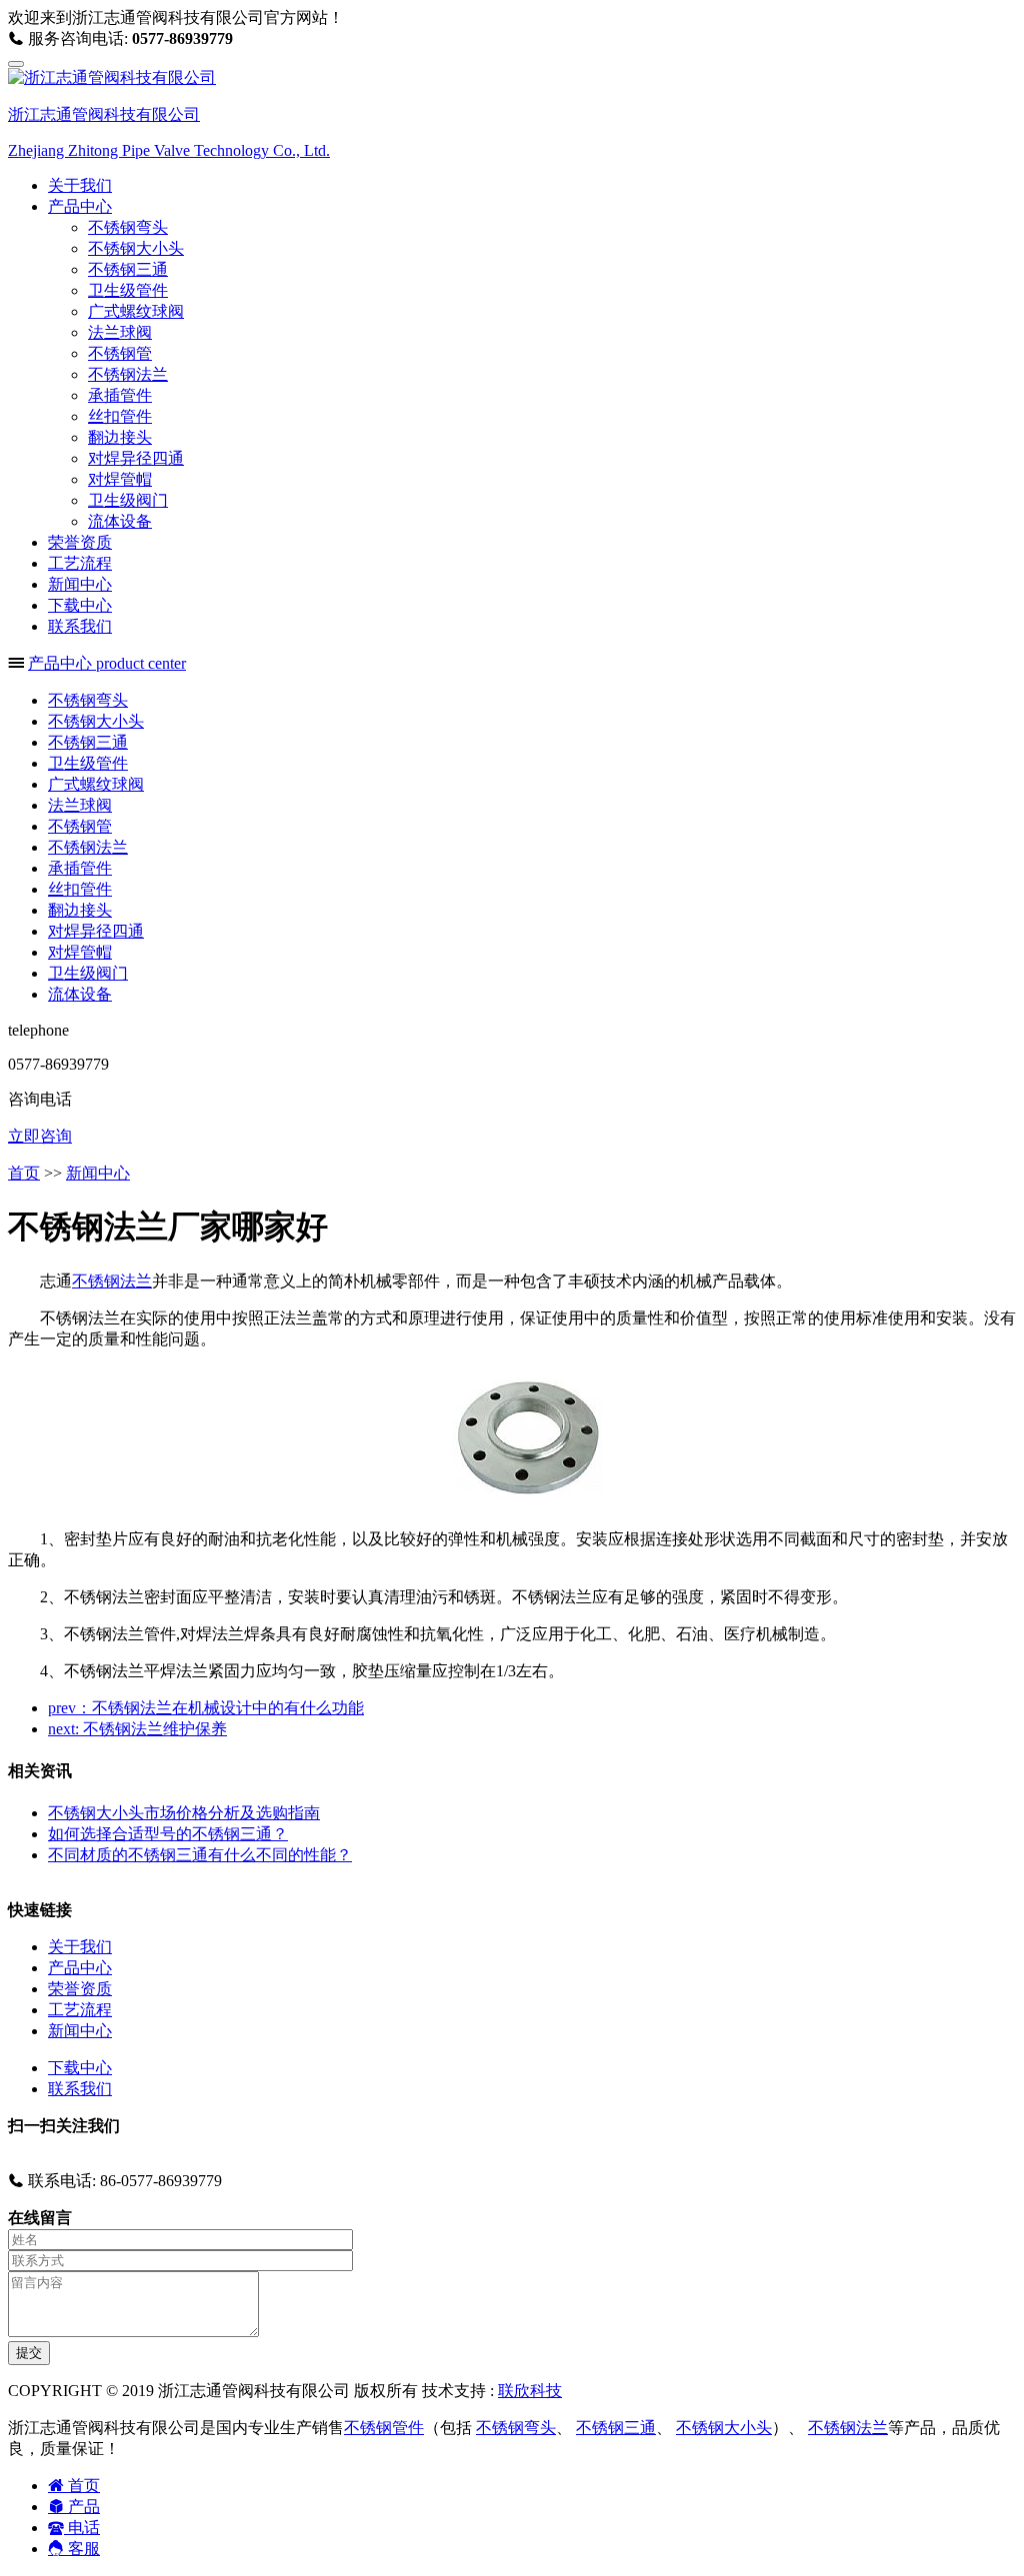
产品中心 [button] (80, 206)
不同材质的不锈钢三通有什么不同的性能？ (200, 1855)
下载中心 (80, 605)
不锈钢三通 (128, 269)
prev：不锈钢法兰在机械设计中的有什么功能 (206, 1708)
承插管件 (120, 395)
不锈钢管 (120, 353)
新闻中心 (80, 584)
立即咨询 (40, 1136)
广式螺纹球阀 (136, 311)
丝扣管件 (120, 416)
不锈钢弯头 (128, 227)
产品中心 (80, 1968)
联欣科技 (530, 2391)
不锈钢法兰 (128, 374)
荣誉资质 (80, 542)
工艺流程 (80, 563)
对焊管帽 (120, 479)
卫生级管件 (128, 290)
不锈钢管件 (384, 2428)
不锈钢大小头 (136, 248)
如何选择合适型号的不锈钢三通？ (168, 1834)
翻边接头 (120, 437)
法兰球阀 (120, 332)
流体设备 (120, 521)
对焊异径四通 (136, 458)
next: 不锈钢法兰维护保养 (137, 1729)
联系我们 (80, 626)
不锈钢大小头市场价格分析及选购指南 (184, 1813)
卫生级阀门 (128, 500)
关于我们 (80, 185)
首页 (24, 1173)
